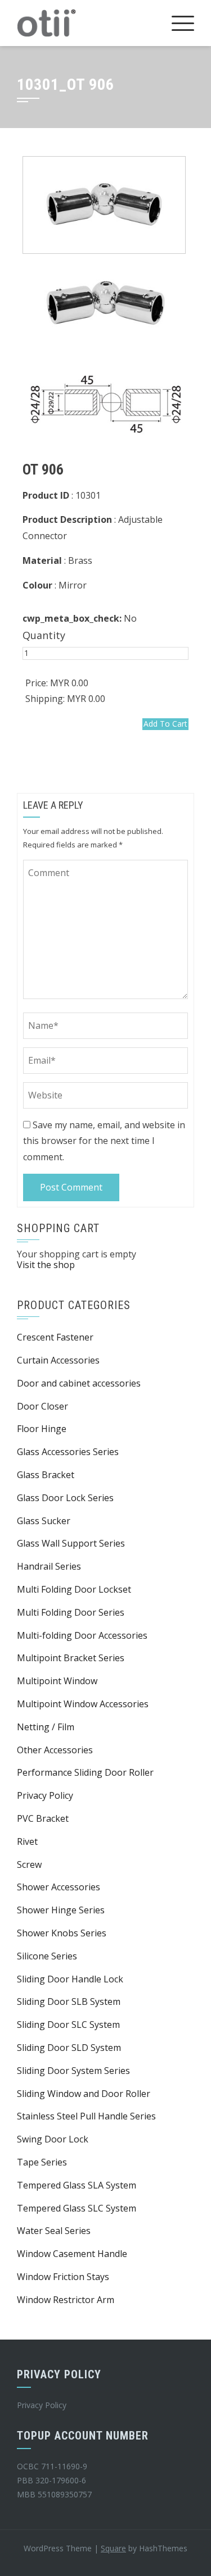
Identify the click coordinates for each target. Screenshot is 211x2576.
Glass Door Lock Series (65, 1498)
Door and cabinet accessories (79, 1383)
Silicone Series (47, 1956)
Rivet (27, 1841)
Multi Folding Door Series (71, 1612)
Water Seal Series (54, 2231)
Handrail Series (49, 1566)
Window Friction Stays (63, 2277)
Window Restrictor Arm (66, 2300)
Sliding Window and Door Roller (84, 2094)
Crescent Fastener (55, 1337)
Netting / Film (46, 1727)
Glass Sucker (44, 1521)
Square (113, 2548)
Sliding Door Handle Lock (70, 1979)
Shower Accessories (59, 1887)
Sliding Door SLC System (68, 2025)
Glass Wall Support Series (71, 1543)
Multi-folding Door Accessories (82, 1635)
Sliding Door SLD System (69, 2048)
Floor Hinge (42, 1429)
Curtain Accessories (58, 1360)
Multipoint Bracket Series (71, 1658)
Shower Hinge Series (61, 1910)
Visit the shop (46, 1265)
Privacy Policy (45, 1795)
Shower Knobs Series (62, 1933)
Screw (29, 1864)
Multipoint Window (57, 1681)
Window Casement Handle (72, 2254)
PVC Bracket (43, 1818)
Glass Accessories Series (68, 1452)
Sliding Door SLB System (69, 2001)
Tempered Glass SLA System (77, 2185)
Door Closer (42, 1406)
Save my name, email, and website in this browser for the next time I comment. (104, 1141)
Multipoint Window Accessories (83, 1704)
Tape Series (42, 2162)
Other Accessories (55, 1750)
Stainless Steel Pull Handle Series (86, 2116)
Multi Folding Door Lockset (74, 1589)
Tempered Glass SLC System (77, 2208)
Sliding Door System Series (73, 2071)
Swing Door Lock (53, 2139)
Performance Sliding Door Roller (85, 1772)
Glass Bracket (46, 1475)
